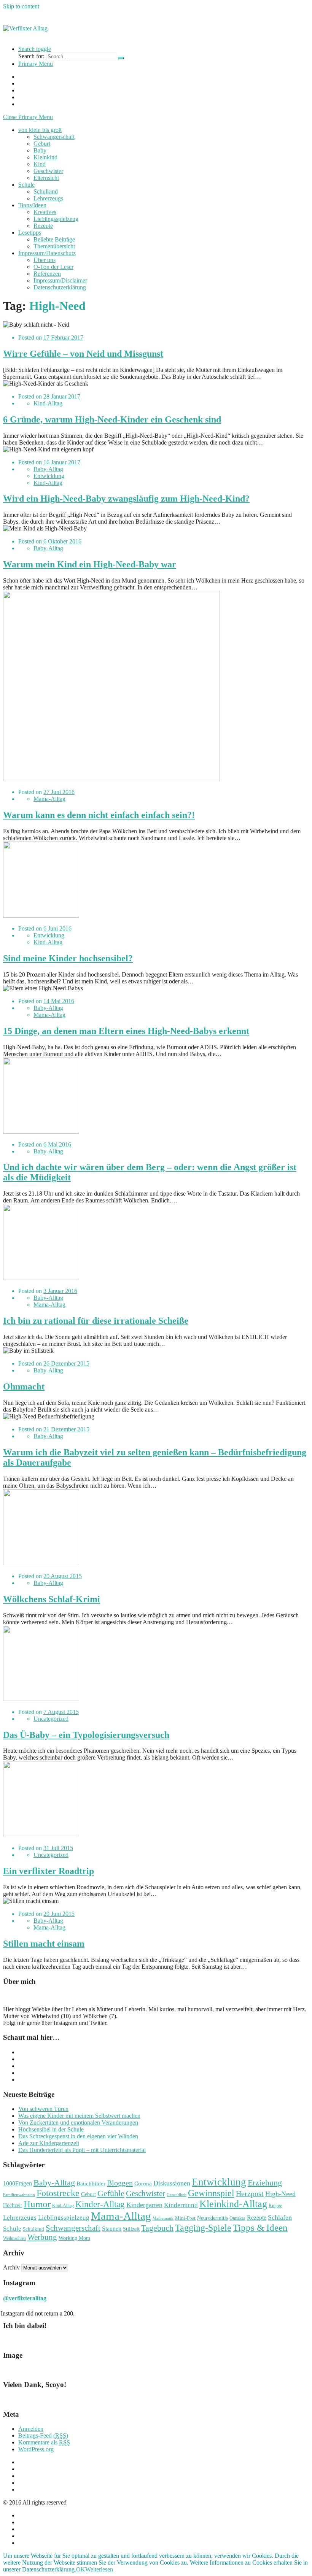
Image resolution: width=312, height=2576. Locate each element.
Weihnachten (14, 2238)
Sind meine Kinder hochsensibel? (68, 958)
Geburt (42, 144)
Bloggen (120, 2183)
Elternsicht (46, 178)
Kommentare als (44, 2442)
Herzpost (250, 2193)
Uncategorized (51, 1719)
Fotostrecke (58, 2193)
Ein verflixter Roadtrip (49, 1871)
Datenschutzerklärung (60, 287)
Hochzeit (13, 2205)
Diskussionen (172, 2183)
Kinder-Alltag (100, 2204)
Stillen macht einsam (44, 1944)
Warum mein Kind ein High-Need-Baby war (90, 564)
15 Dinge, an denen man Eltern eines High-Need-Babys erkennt (126, 1031)
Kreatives (45, 212)
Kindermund (181, 2205)
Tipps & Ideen (260, 2227)
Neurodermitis (213, 2218)
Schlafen (280, 2217)
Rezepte (43, 226)
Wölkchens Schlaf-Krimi (52, 1599)
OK (81, 2569)
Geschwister (48, 171)
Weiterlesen (99, 2569)
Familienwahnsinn (19, 2195)
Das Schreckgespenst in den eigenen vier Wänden (78, 2136)
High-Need (280, 2194)
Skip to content (21, 6)
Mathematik (163, 2218)
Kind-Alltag (48, 403)
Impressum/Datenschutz (47, 253)
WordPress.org (36, 2449)
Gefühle (111, 2193)
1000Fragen (18, 2184)
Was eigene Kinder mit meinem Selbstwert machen (79, 2116)
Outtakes (237, 2218)
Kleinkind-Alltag (233, 2204)
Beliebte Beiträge (54, 239)
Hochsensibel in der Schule (51, 2129)
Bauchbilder (91, 2183)
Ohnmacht (24, 1386)
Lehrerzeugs (48, 198)
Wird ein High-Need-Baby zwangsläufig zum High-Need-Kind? (126, 499)
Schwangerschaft (54, 137)
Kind (40, 164)
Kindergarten (144, 2205)
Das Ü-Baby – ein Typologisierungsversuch (86, 1735)
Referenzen (47, 274)
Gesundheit (177, 2195)
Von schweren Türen (43, 2109)
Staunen (112, 2229)
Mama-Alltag (49, 799)
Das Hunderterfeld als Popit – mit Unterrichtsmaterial (82, 2150)
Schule (26, 185)
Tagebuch (157, 2228)
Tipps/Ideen (32, 205)
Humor (37, 2204)
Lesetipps (30, 233)
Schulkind (46, 191)
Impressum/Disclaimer (60, 280)
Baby (40, 150)
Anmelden (31, 2429)
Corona (143, 2184)
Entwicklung (49, 476)
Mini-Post (185, 2218)
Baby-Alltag (48, 469)
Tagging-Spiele (203, 2227)
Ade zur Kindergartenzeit (49, 2143)
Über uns (45, 260)
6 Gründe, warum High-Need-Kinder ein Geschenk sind (112, 419)
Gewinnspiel (211, 2193)
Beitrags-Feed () (43, 2435)
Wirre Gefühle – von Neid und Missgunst (83, 354)
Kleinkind (45, 157)
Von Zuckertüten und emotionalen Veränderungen (78, 2123)
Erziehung (265, 2183)
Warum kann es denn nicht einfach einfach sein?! (99, 815)
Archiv (11, 2267)
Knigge (275, 2206)
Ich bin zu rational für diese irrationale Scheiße (96, 1321)
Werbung (42, 2237)
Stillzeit (131, 2229)
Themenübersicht (54, 246)
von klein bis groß (40, 130)
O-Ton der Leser (53, 267)
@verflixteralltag (25, 2298)
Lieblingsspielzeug (56, 219)
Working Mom (74, 2238)
